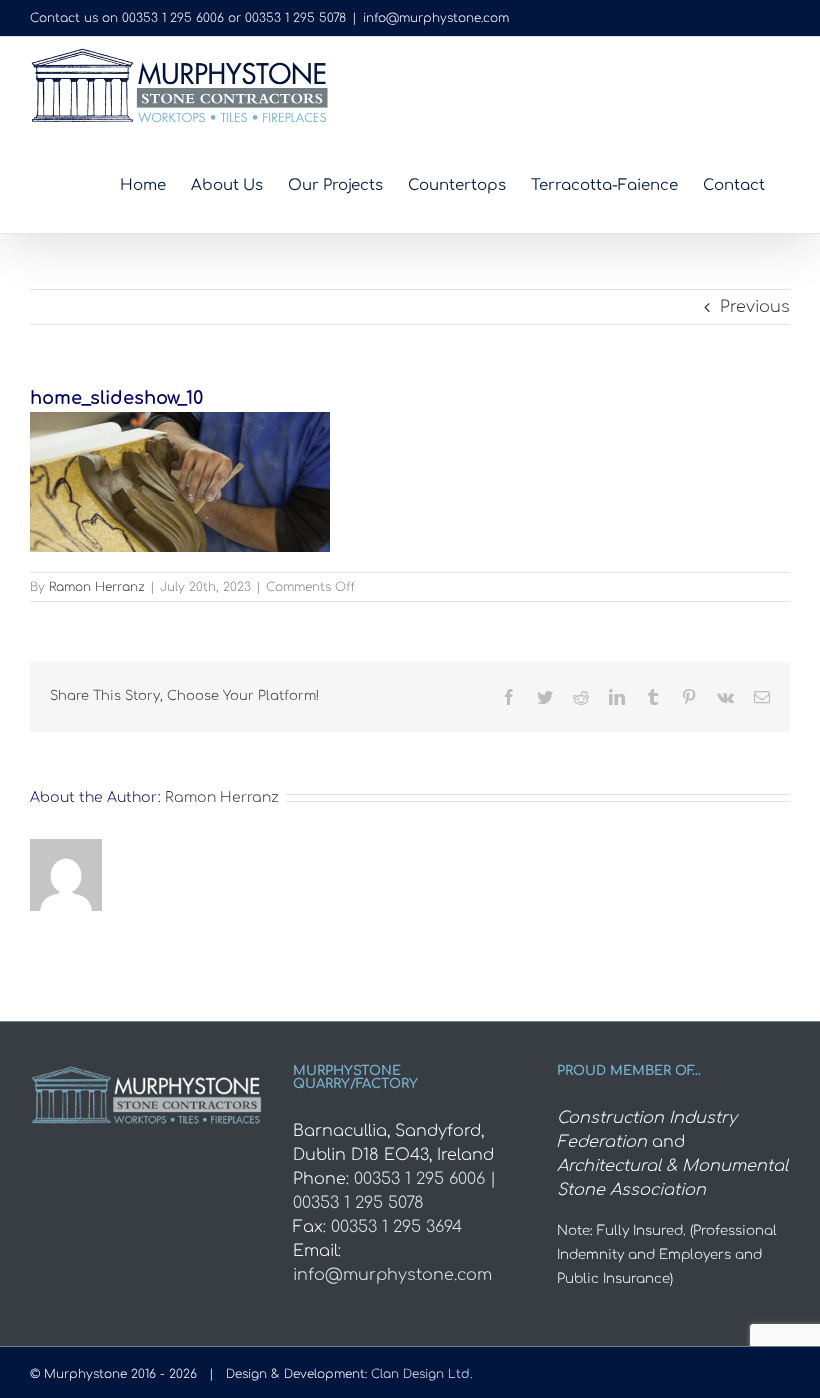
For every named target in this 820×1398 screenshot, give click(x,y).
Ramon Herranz (97, 587)
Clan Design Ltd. (421, 1374)
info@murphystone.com (436, 18)
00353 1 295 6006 (173, 18)
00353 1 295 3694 (396, 1227)
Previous (755, 307)
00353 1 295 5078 (295, 18)
